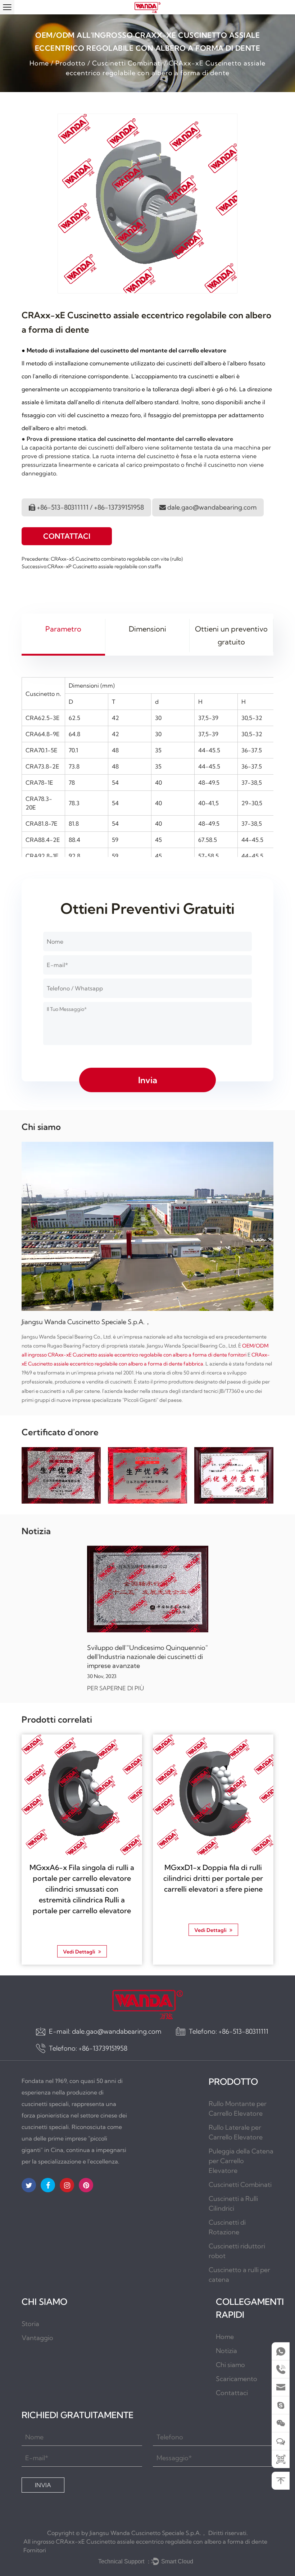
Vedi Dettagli (80, 1952)
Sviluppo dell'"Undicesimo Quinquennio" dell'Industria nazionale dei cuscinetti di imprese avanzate (147, 1657)
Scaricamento (237, 2379)
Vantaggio (37, 2338)
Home (39, 63)
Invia (43, 2485)
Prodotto (71, 63)
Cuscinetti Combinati (127, 63)
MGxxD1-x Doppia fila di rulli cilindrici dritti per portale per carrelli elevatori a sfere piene (213, 1878)
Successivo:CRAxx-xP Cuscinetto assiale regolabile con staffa (91, 566)
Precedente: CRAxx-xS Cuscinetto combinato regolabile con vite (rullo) (102, 559)
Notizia (226, 2351)
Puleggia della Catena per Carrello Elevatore (241, 2161)
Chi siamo (230, 2365)
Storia (30, 2324)
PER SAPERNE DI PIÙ (115, 1688)
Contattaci (67, 536)
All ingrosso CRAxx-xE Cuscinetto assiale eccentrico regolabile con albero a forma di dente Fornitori (145, 2546)
